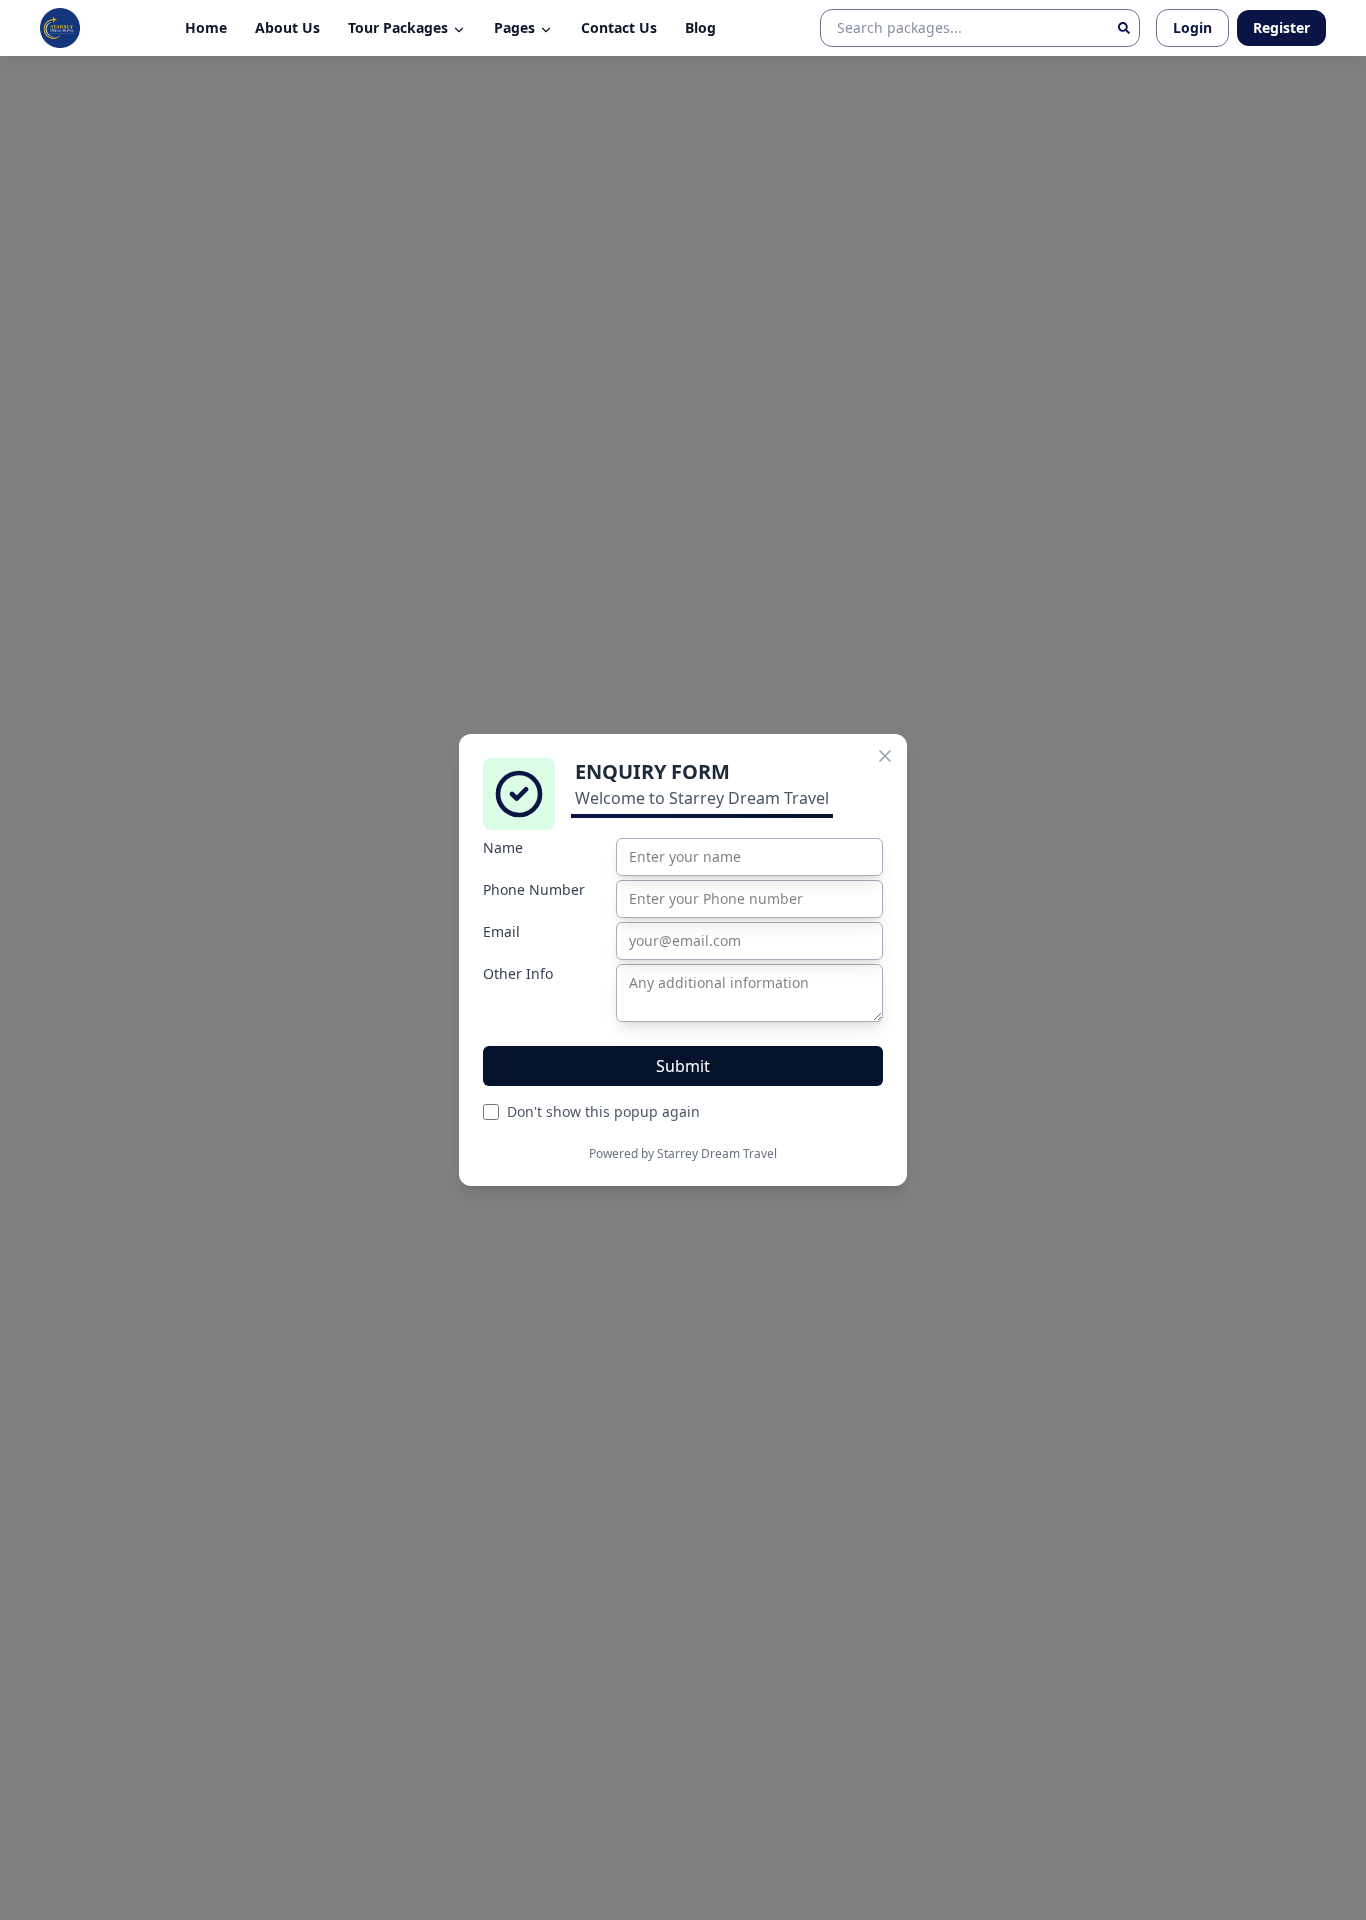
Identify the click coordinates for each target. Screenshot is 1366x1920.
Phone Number (534, 889)
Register (1281, 27)
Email (501, 931)
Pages (514, 27)
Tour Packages (398, 27)
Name (503, 847)
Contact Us (619, 27)
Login (1192, 27)
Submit (683, 1066)
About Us (287, 27)
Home (206, 27)
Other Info (518, 973)
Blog (700, 27)
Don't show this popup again (603, 1111)
